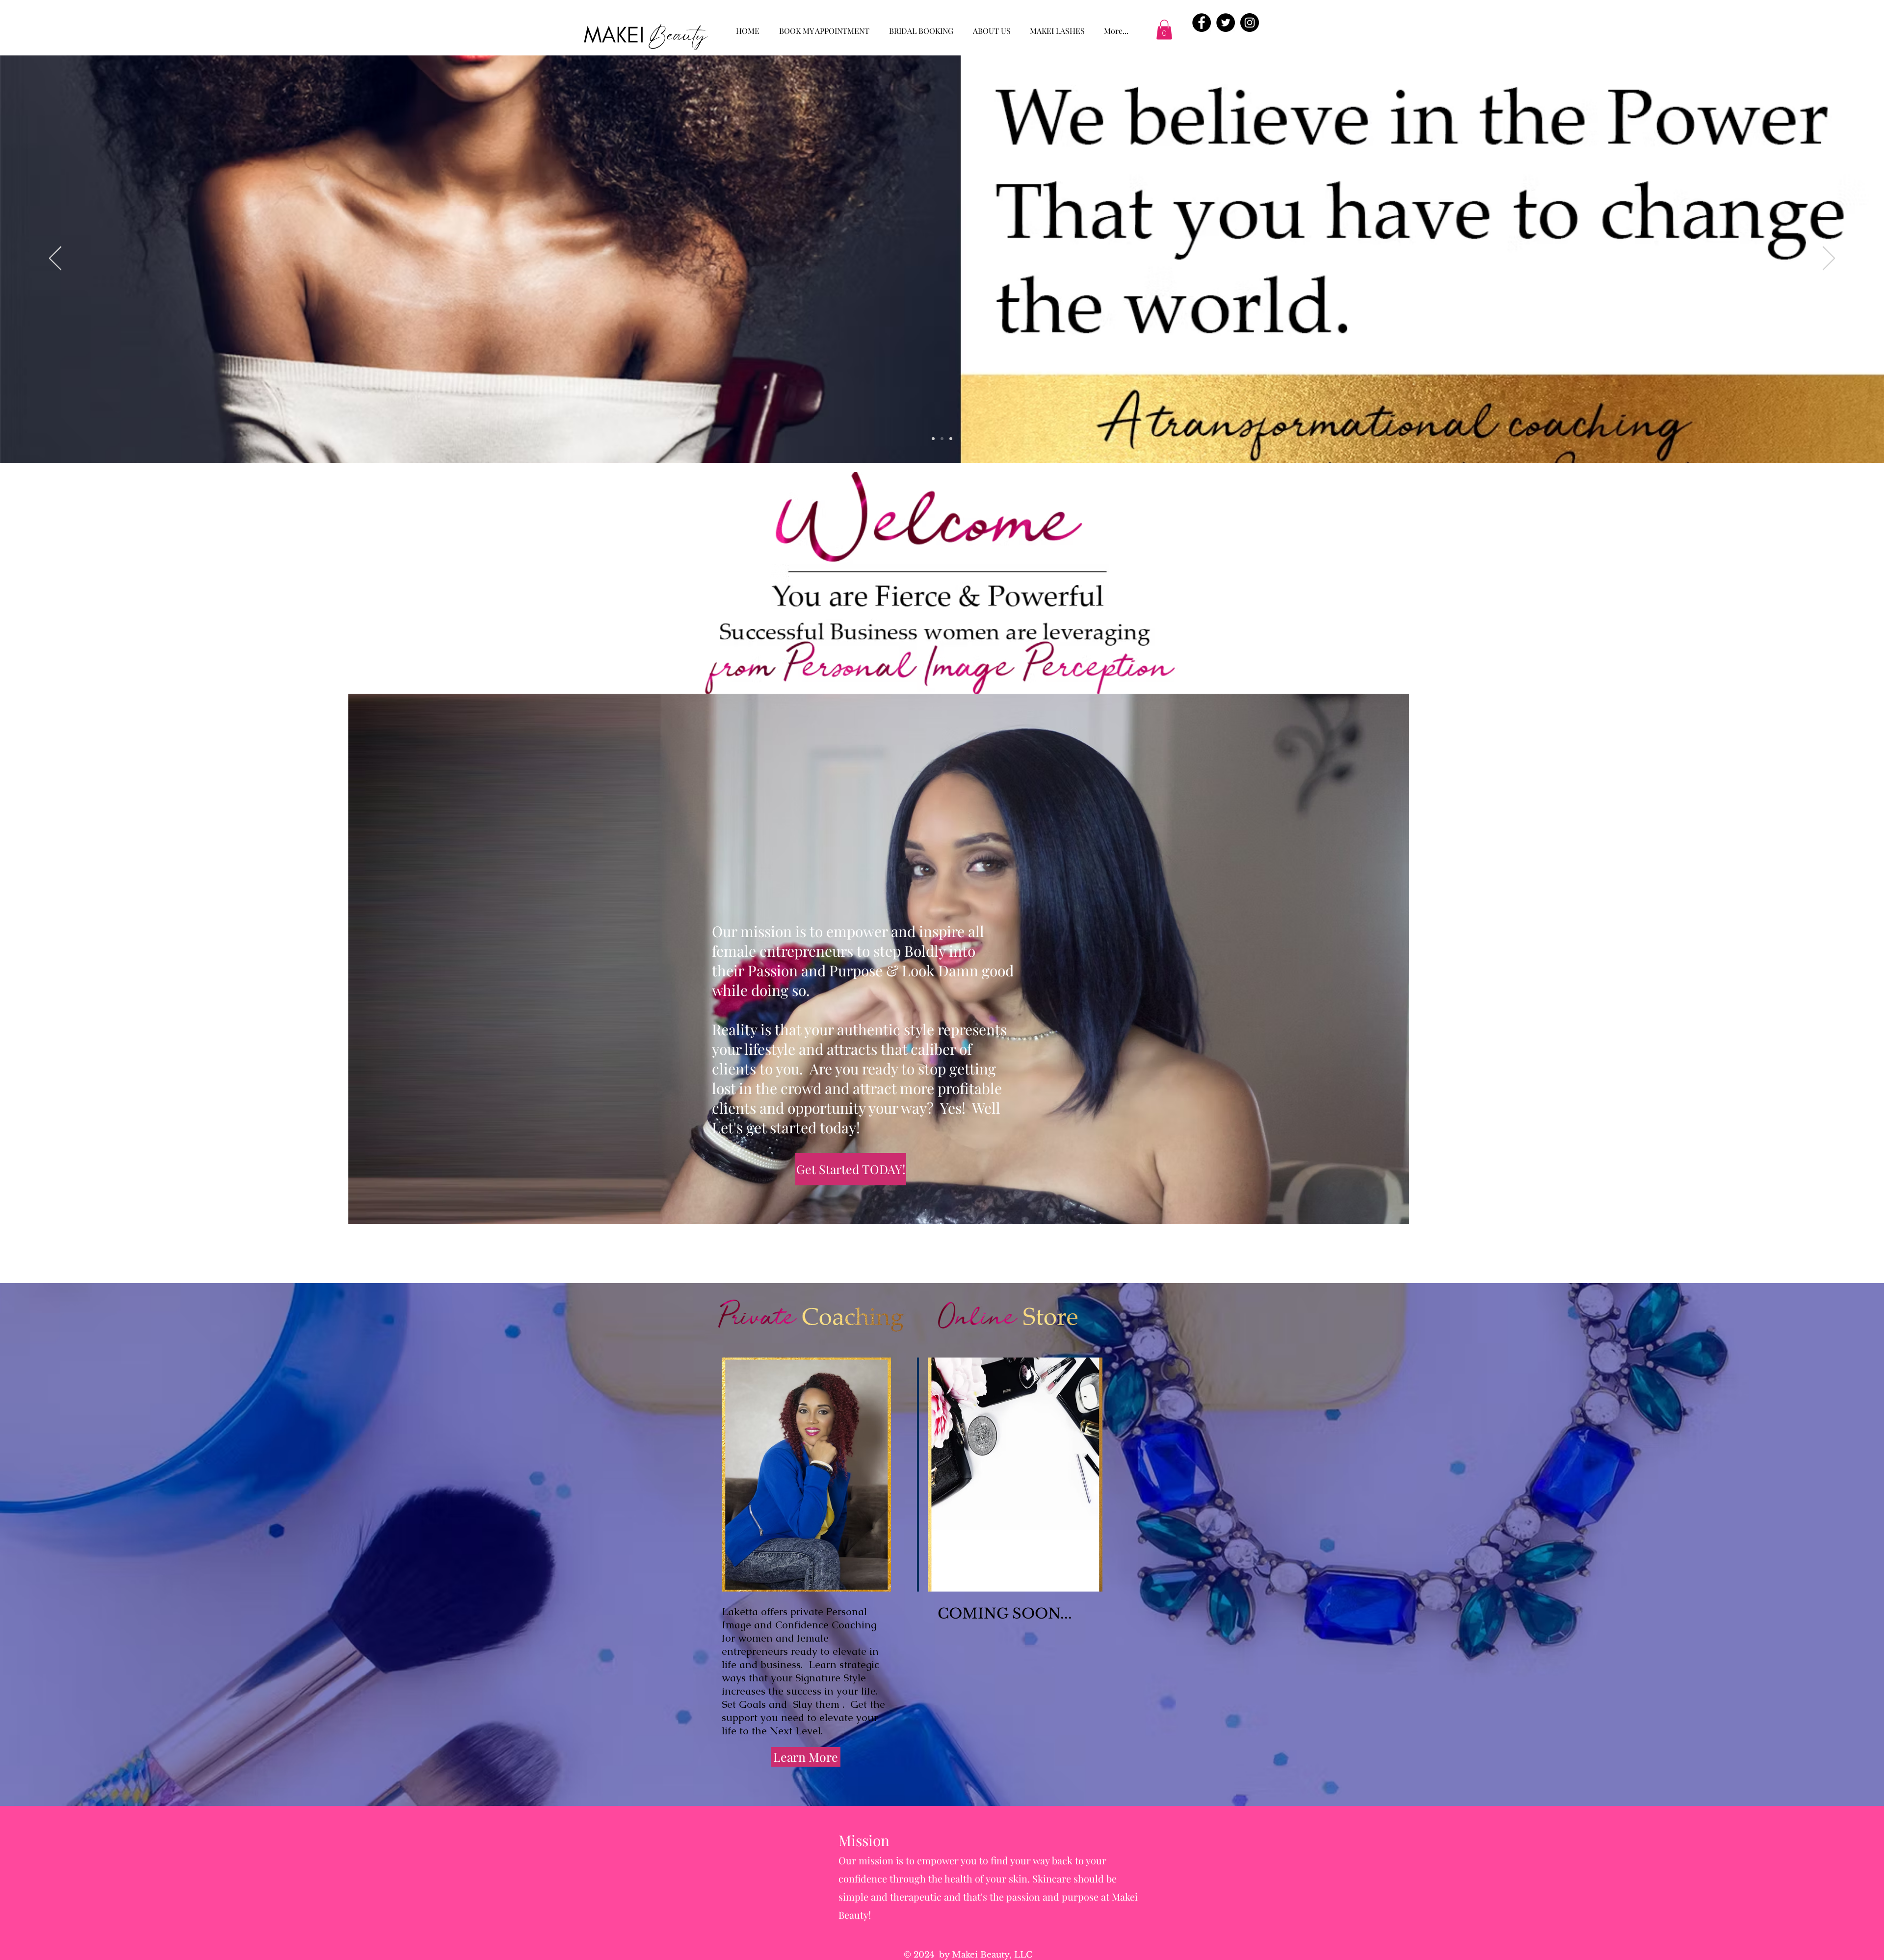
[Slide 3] (951, 439)
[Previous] (55, 259)
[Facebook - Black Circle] (1202, 23)
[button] (1164, 30)
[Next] (1829, 259)
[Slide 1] (933, 439)
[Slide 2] (942, 439)
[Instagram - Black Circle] (1250, 23)
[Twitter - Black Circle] (1226, 23)
